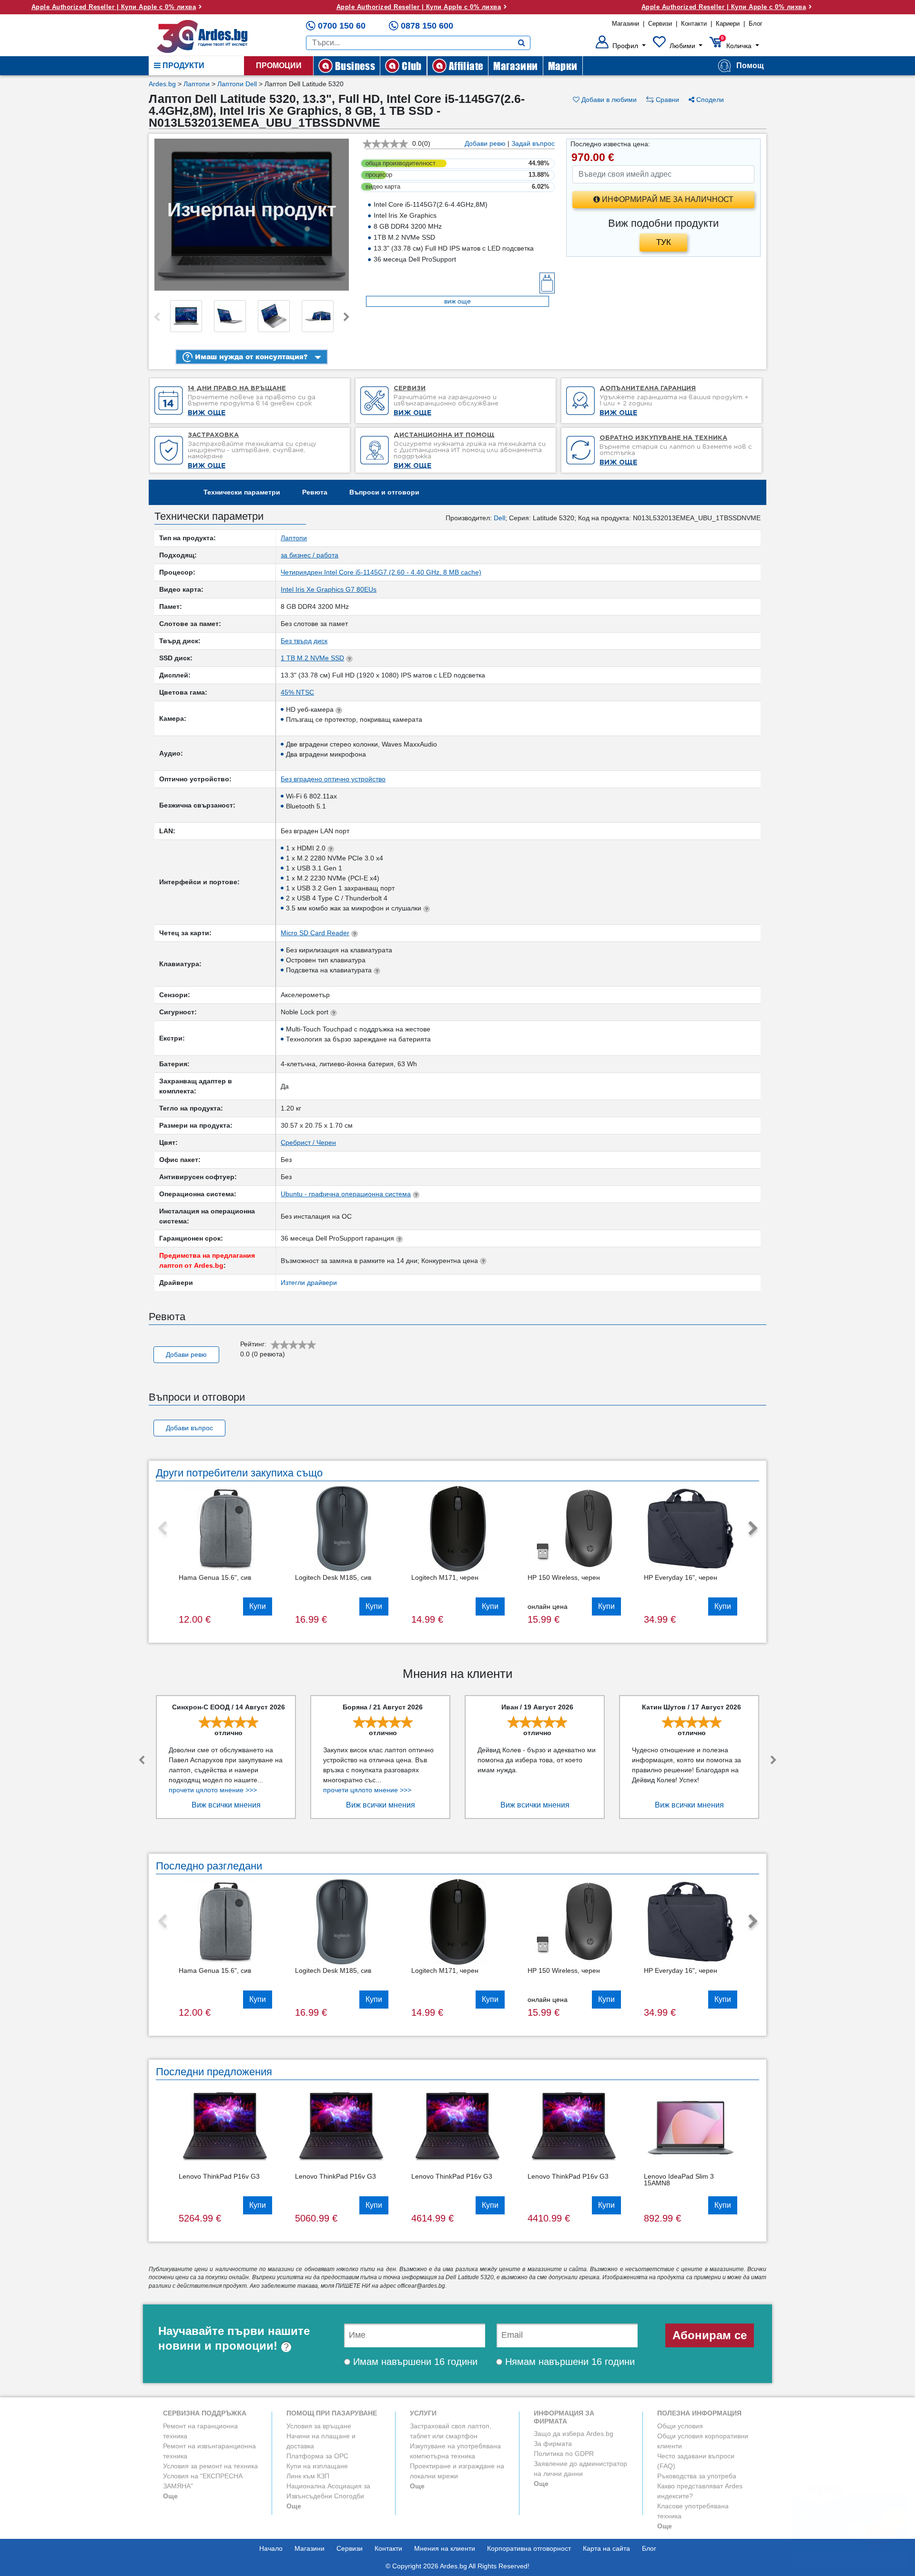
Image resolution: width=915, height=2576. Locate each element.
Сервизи (660, 24)
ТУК (664, 242)
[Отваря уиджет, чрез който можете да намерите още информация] (850, 2521)
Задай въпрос (533, 143)
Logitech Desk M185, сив (333, 1577)
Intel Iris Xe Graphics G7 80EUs (329, 589)
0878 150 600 (427, 26)
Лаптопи (197, 84)
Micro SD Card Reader (315, 933)
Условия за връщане (319, 2426)
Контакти (694, 24)
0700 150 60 (342, 26)
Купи (258, 1606)
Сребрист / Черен (308, 1142)
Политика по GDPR (564, 2454)
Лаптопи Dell (237, 84)
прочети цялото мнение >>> (213, 1790)
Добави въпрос (189, 1428)
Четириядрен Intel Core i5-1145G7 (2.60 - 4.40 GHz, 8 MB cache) (381, 572)
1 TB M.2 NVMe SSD (312, 658)
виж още (457, 301)
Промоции (279, 66)
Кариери (728, 24)
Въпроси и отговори (384, 492)
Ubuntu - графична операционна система (346, 1194)
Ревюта (315, 492)
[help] (286, 2346)
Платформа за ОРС (317, 2456)
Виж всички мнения (226, 1805)
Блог (756, 24)
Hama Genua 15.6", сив (215, 1577)
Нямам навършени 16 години (569, 2362)
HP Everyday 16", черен (681, 1577)
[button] (621, 46)
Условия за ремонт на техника (210, 2466)
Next (346, 317)
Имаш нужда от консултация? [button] (250, 357)
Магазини (625, 24)
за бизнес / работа (310, 555)
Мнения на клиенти (445, 2548)
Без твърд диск (304, 641)
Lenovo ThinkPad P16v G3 (219, 2176)
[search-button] (522, 43)
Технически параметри (242, 492)
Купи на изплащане (317, 2466)
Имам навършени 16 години (414, 2362)
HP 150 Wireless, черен (564, 1577)
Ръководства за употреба (697, 2476)
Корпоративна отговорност (529, 2548)
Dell (499, 518)
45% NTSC (297, 692)
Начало (271, 2548)
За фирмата (553, 2444)
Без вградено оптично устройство (333, 779)
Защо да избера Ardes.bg (574, 2434)
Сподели (709, 100)
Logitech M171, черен (445, 1577)
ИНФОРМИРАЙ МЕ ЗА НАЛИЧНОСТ (667, 199)
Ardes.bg (162, 84)
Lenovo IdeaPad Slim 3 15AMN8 (679, 2180)
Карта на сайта (606, 2548)
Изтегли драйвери (309, 1283)
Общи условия (680, 2426)
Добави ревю (485, 143)
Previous (157, 317)
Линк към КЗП (308, 2476)
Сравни (666, 100)
